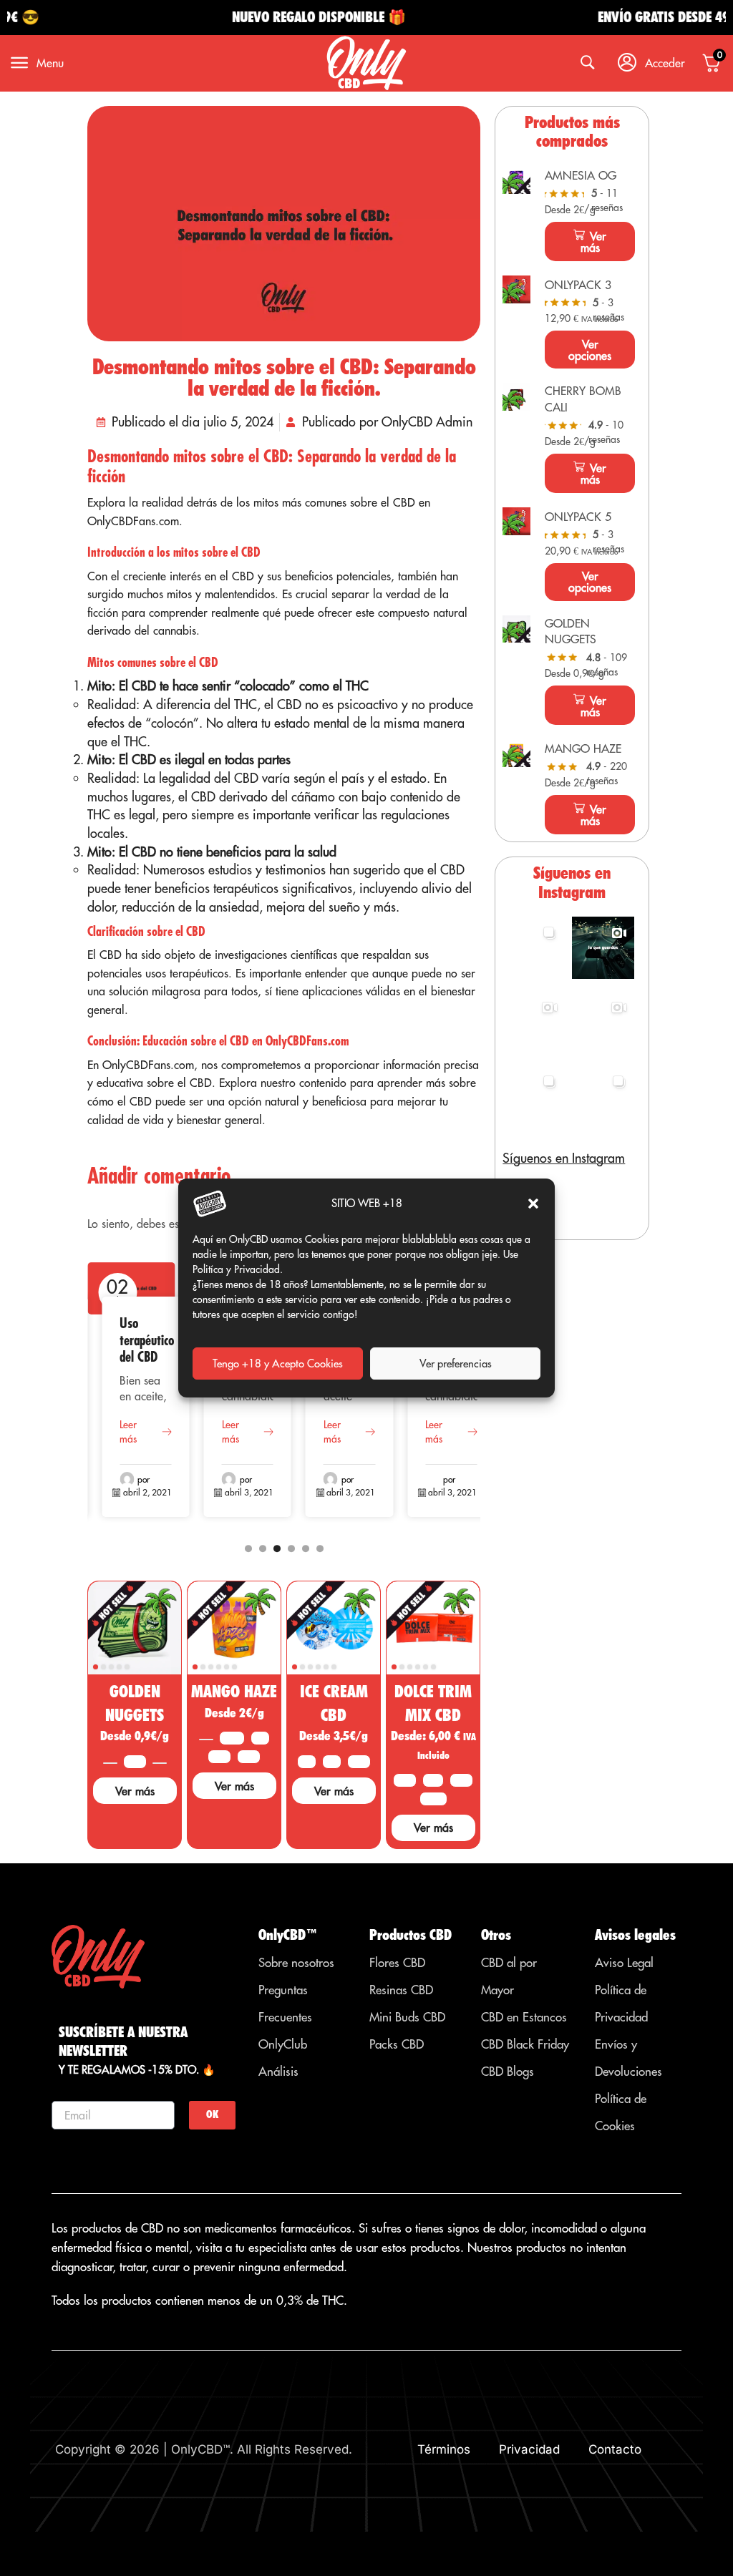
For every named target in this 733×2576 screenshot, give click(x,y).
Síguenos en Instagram (564, 1158)
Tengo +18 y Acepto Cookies (278, 1363)
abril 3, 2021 (249, 1492)
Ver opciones (590, 350)
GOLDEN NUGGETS (571, 631)
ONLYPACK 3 (578, 285)
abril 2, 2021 (147, 1492)
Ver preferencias (456, 1363)
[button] (533, 1204)
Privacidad (529, 2449)
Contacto (615, 2449)
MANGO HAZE (234, 1691)
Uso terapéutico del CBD (147, 1340)
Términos (444, 2449)
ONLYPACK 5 (578, 517)
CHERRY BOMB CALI (583, 399)
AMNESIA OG (581, 175)
